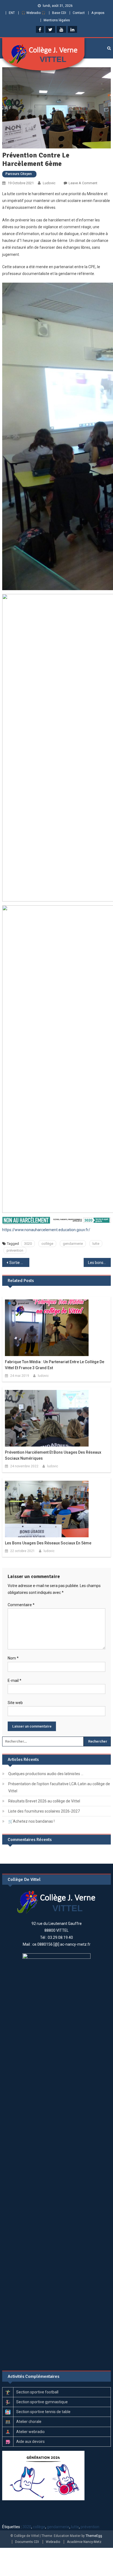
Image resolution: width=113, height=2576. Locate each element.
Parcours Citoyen (19, 174)
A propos (98, 13)
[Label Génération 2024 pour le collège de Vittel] (43, 2475)
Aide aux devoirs (30, 2442)
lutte (96, 1244)
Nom (13, 1658)
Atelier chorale (29, 2422)
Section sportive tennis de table (43, 2412)
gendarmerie (73, 1244)
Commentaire (21, 1605)
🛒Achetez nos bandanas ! (31, 1821)
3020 (28, 1244)
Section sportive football (37, 2392)
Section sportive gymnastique (42, 2402)
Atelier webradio (30, 2432)
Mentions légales (57, 20)
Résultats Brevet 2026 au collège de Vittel (44, 1801)
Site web (15, 1703)
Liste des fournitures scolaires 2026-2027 (44, 1811)
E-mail (15, 1681)
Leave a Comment (83, 183)
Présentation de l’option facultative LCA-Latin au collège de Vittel (59, 1787)
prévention (15, 1250)
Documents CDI (27, 2542)
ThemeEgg (94, 2536)
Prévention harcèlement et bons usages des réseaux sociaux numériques (53, 1455)
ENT (12, 13)
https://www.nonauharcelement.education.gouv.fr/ (46, 1230)
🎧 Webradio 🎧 (33, 13)
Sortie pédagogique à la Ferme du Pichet (19, 1263)
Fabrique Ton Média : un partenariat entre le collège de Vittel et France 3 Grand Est (55, 1365)
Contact (79, 13)
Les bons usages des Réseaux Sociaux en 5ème (99, 1263)
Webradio (53, 2542)
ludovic (49, 183)
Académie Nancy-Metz (84, 2542)
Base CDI (59, 13)
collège (47, 1244)
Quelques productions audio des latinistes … (46, 1774)
